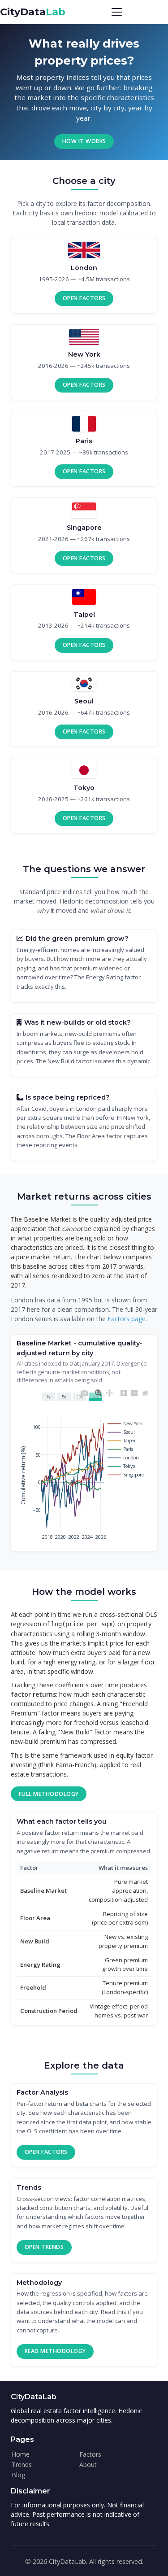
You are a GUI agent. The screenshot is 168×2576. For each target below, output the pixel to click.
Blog (18, 2475)
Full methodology (49, 1794)
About (88, 2465)
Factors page (127, 1319)
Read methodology (55, 2351)
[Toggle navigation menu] (117, 12)
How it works (84, 141)
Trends (29, 2187)
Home (21, 2454)
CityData (33, 12)
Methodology (39, 2283)
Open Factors (84, 298)
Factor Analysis (42, 2092)
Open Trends (44, 2247)
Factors (90, 2454)
